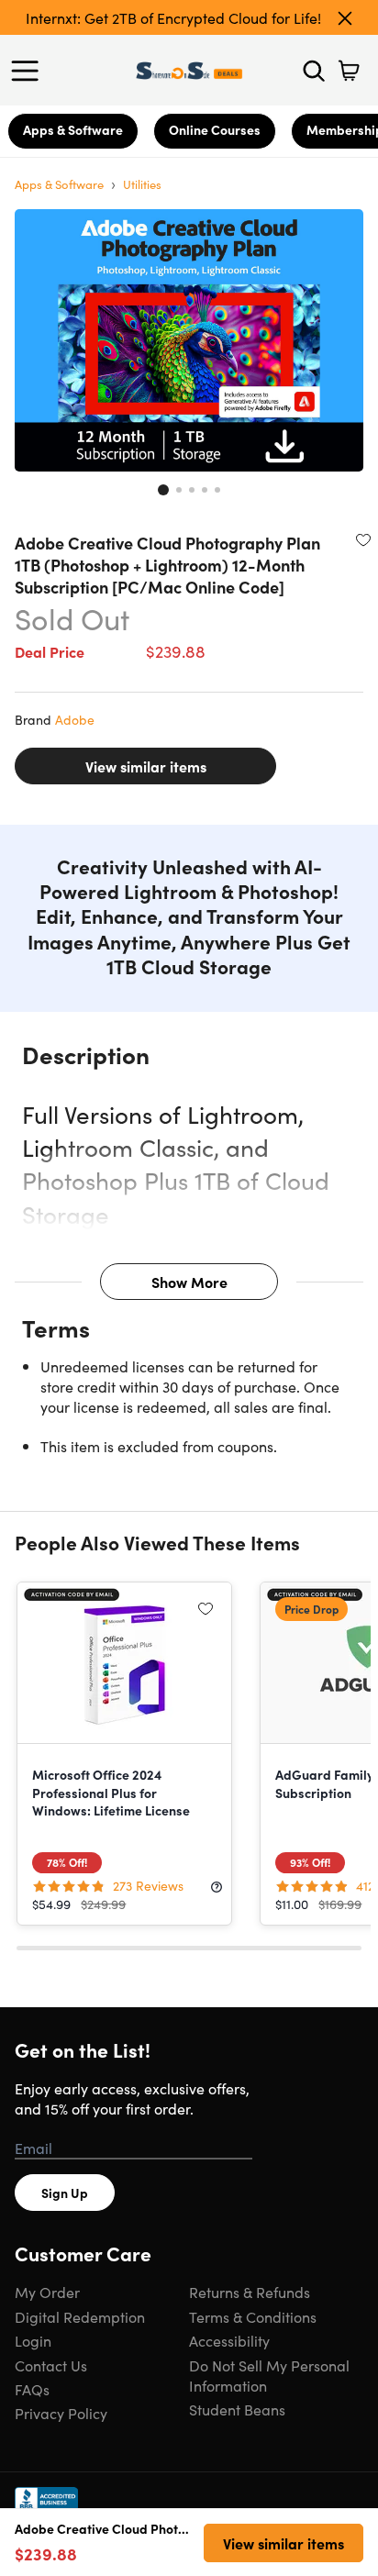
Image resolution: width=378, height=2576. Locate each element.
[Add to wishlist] (363, 539)
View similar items (146, 766)
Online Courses (215, 129)
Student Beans (237, 2409)
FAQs (32, 2389)
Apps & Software (73, 129)
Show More (189, 1282)
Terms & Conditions (253, 2316)
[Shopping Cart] (349, 71)
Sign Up (65, 2193)
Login (33, 2340)
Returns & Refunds (250, 2292)
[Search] (314, 71)
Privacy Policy (61, 2413)
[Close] (345, 18)
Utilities (142, 184)
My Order (47, 2292)
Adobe (75, 719)
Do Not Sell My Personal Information (269, 2375)
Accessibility (229, 2340)
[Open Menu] (29, 71)
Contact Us (51, 2365)
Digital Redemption (80, 2316)
